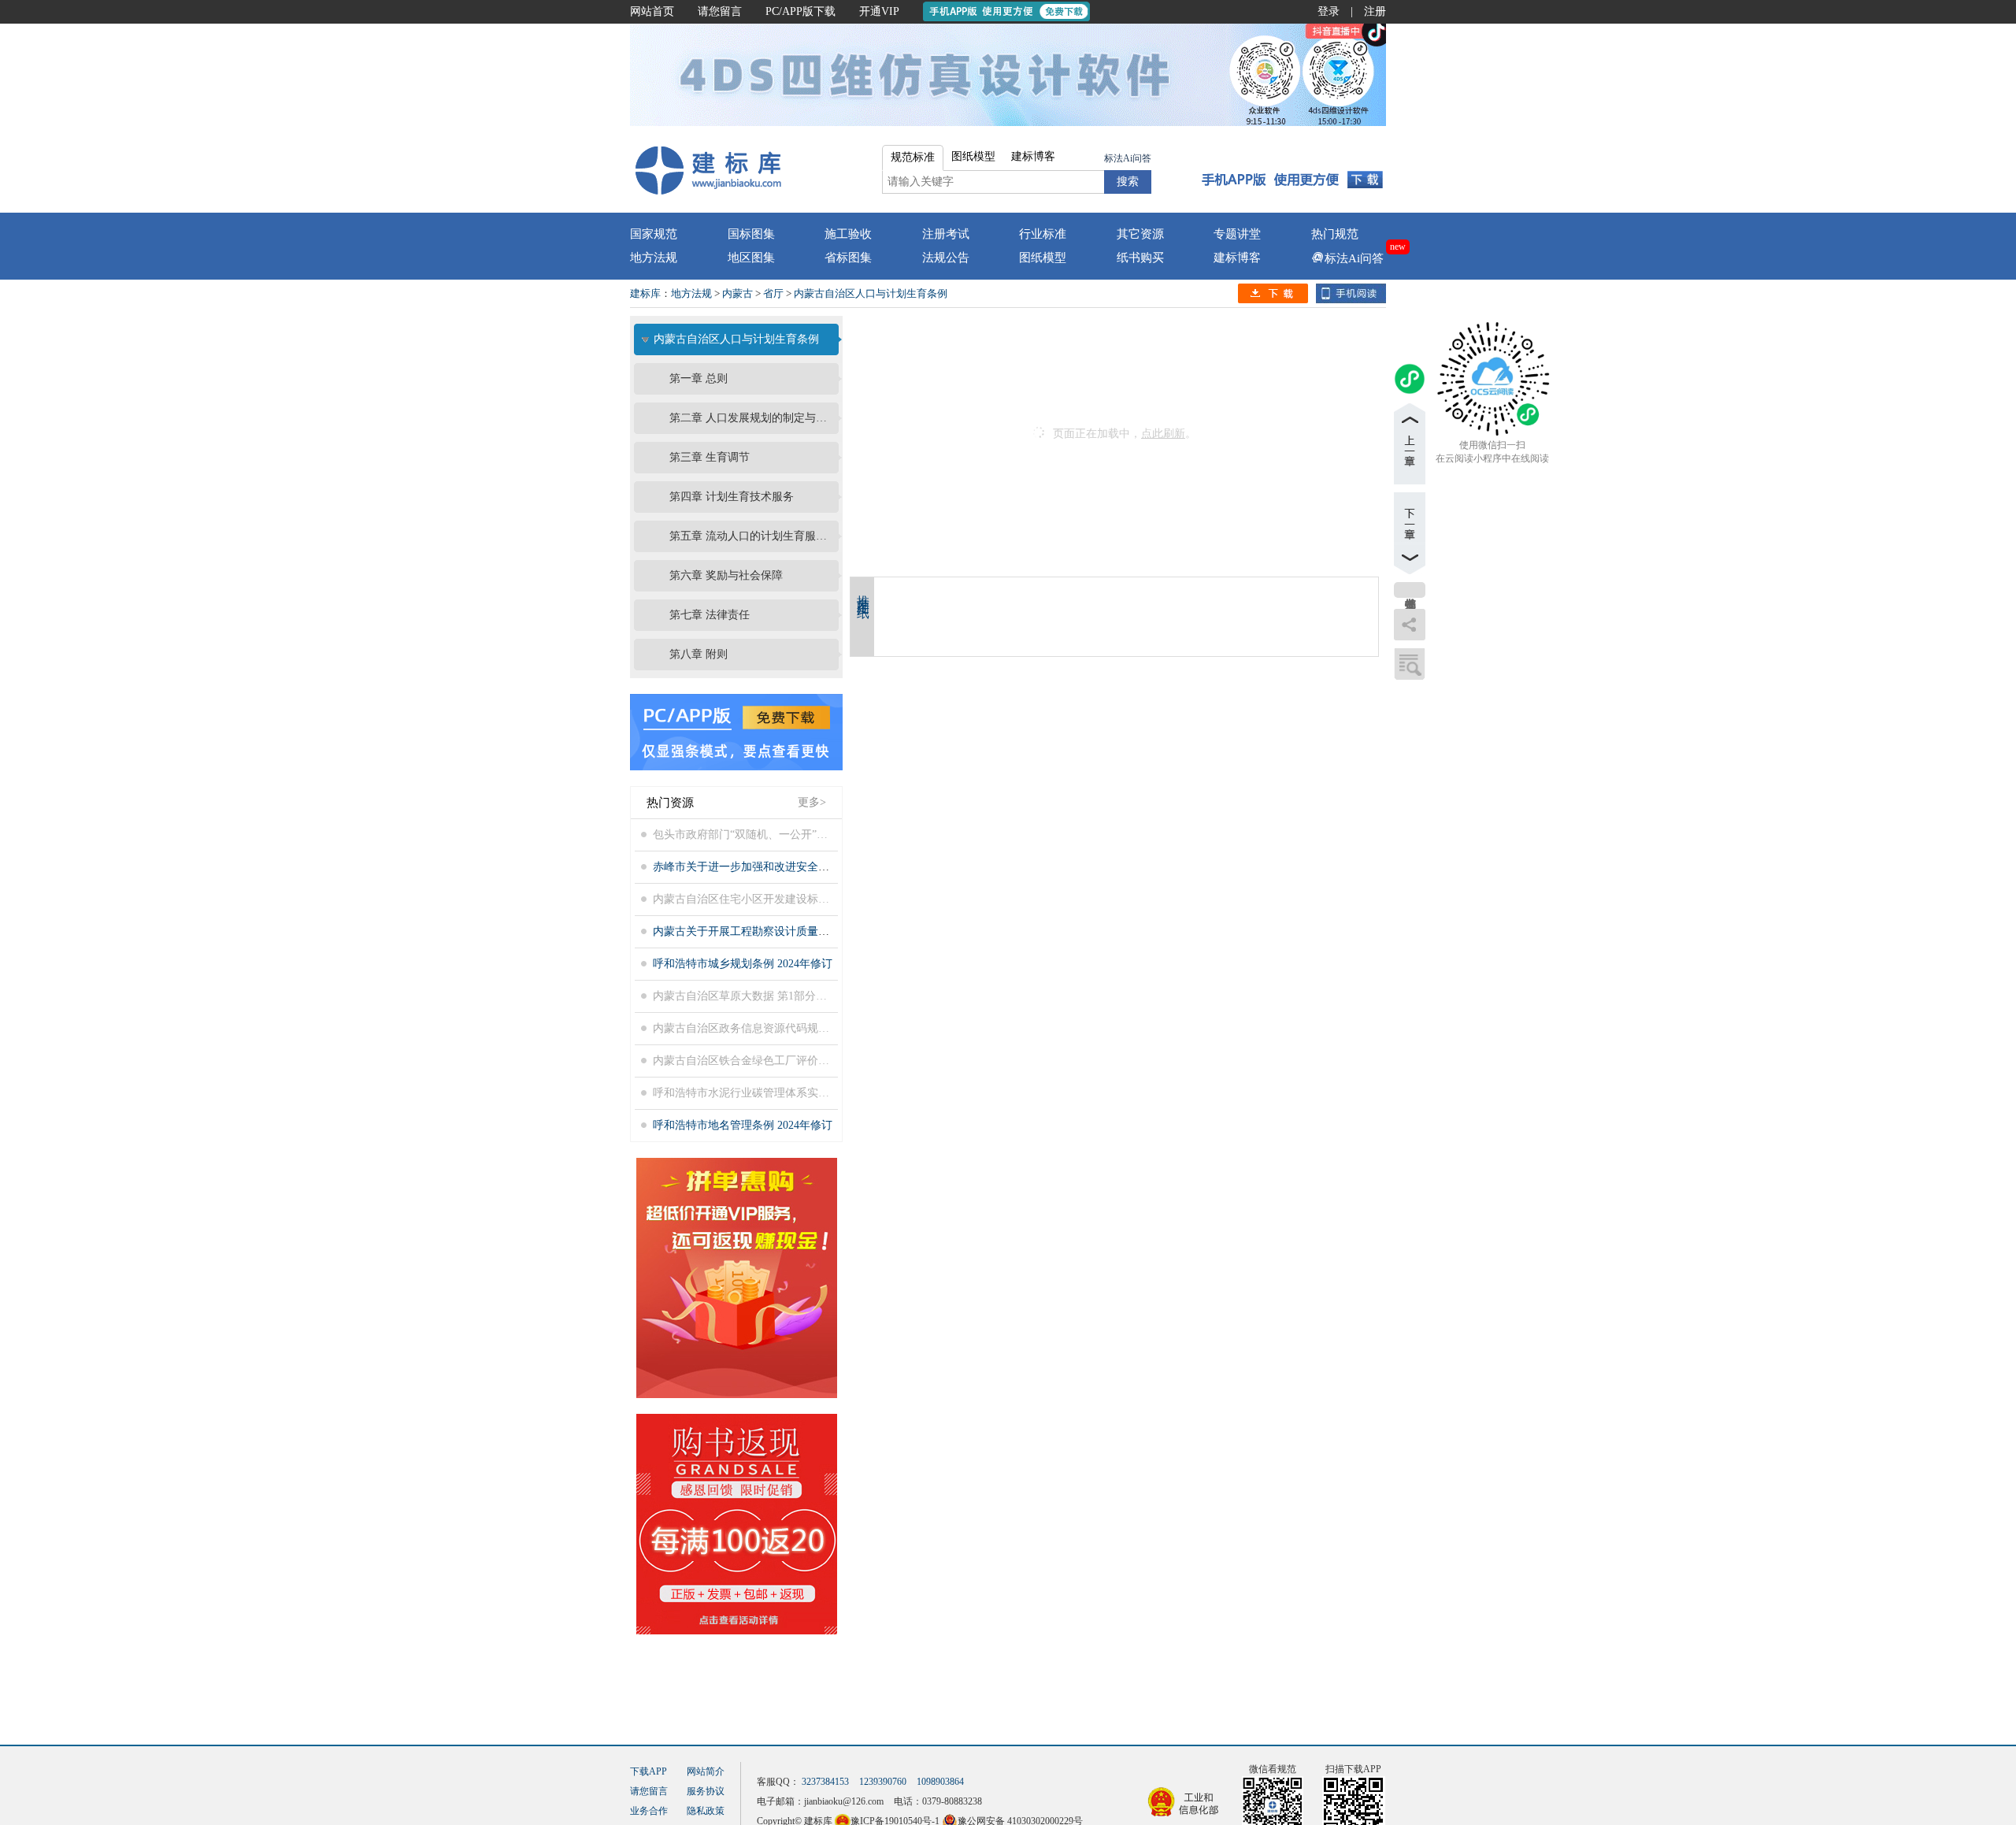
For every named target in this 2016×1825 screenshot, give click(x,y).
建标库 (645, 293)
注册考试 (946, 234)
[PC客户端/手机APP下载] (1293, 169)
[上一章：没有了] (1410, 443)
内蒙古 (737, 293)
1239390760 (883, 1782)
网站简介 (706, 1771)
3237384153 (825, 1782)
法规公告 (946, 258)
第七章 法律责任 (710, 615)
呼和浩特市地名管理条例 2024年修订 (743, 1125)
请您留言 (720, 11)
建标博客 (1237, 258)
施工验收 (848, 234)
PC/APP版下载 (800, 11)
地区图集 (751, 258)
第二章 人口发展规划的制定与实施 (752, 418)
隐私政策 (706, 1811)
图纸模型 (1043, 258)
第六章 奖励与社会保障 (726, 575)
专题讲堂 (1237, 234)
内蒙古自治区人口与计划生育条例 (871, 293)
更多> (812, 802)
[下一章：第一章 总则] (1410, 533)
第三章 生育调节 (710, 457)
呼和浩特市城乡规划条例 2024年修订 (743, 964)
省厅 (773, 293)
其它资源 (1140, 234)
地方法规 (654, 258)
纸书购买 (1140, 258)
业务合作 (649, 1811)
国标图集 (751, 234)
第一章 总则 (699, 378)
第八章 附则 (699, 654)
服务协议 (706, 1791)
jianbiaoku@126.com (844, 1801)
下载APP (649, 1771)
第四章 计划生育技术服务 (732, 497)
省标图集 (848, 258)
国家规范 (654, 234)
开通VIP (879, 11)
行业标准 (1043, 234)
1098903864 (940, 1782)
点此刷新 (1163, 434)
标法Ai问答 (1128, 158)
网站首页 (652, 11)
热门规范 (1335, 234)
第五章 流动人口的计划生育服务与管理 (752, 536)
